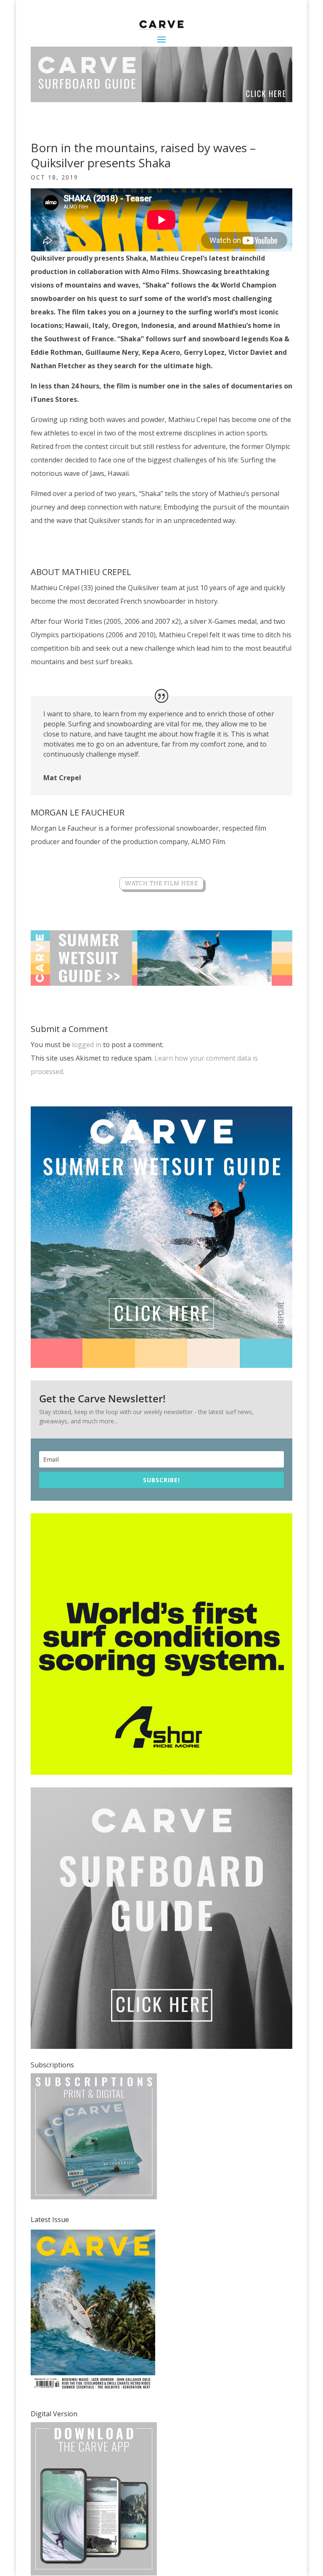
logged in (87, 1045)
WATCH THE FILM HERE (161, 883)
